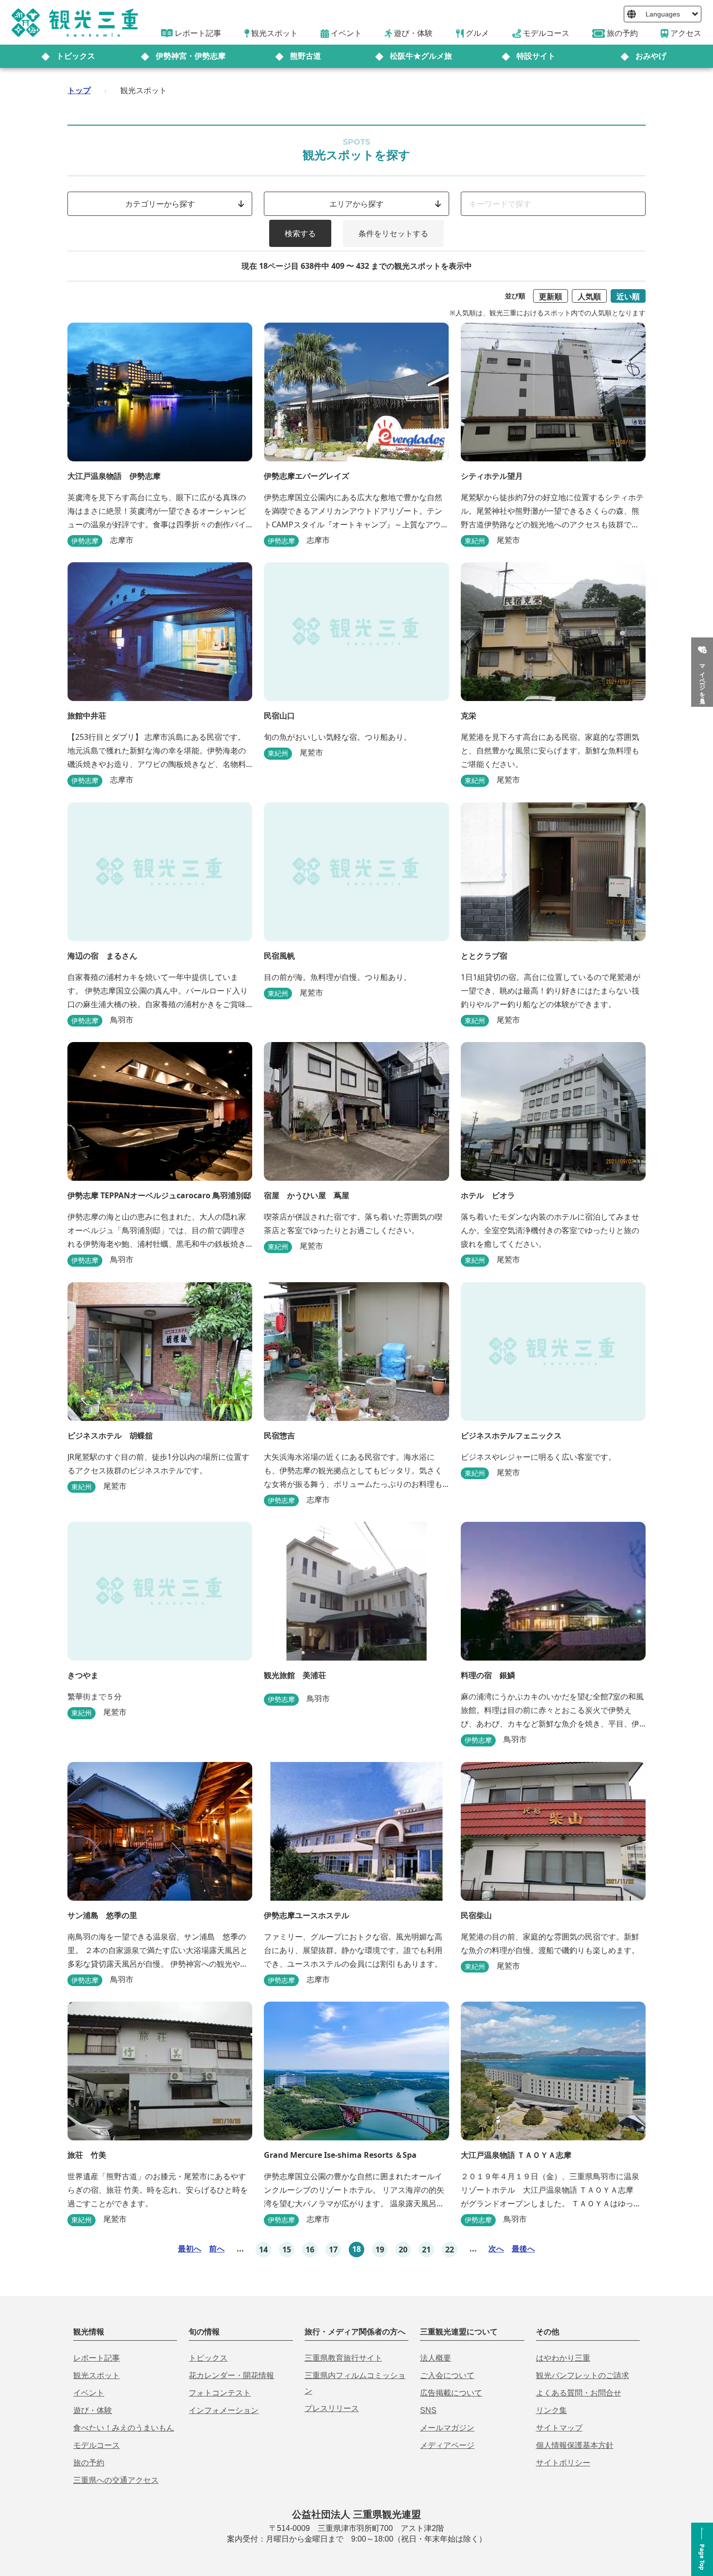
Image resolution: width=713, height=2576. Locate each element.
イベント (89, 2393)
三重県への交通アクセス (116, 2480)
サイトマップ (559, 2428)
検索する (300, 233)
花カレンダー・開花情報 (231, 2375)
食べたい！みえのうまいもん (124, 2428)
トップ (79, 90)
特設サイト (536, 56)
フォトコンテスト (220, 2393)
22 (450, 2250)
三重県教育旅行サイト (343, 2358)
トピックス (76, 56)
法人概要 (436, 2358)
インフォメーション (224, 2410)
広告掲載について (451, 2393)
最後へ (523, 2249)
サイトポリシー (563, 2463)
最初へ (190, 2249)
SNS (428, 2410)
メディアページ (447, 2445)
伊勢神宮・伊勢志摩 (191, 56)
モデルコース (97, 2445)
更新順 (551, 296)
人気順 (589, 296)
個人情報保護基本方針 (575, 2445)
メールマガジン (447, 2428)
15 (287, 2250)
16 (310, 2250)
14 (263, 2250)
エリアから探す (356, 204)
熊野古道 (306, 56)
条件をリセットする (393, 233)
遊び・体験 (93, 2410)
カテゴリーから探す (160, 204)
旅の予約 (89, 2463)
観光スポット (97, 2375)
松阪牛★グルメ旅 (421, 56)
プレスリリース (332, 2408)
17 (333, 2250)
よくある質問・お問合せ (579, 2393)
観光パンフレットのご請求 (583, 2375)
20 (403, 2250)
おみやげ (651, 56)
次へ (496, 2249)
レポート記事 (97, 2358)
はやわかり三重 (563, 2358)
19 (380, 2250)
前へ (217, 2249)
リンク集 (551, 2410)
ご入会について (447, 2375)
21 (426, 2250)
